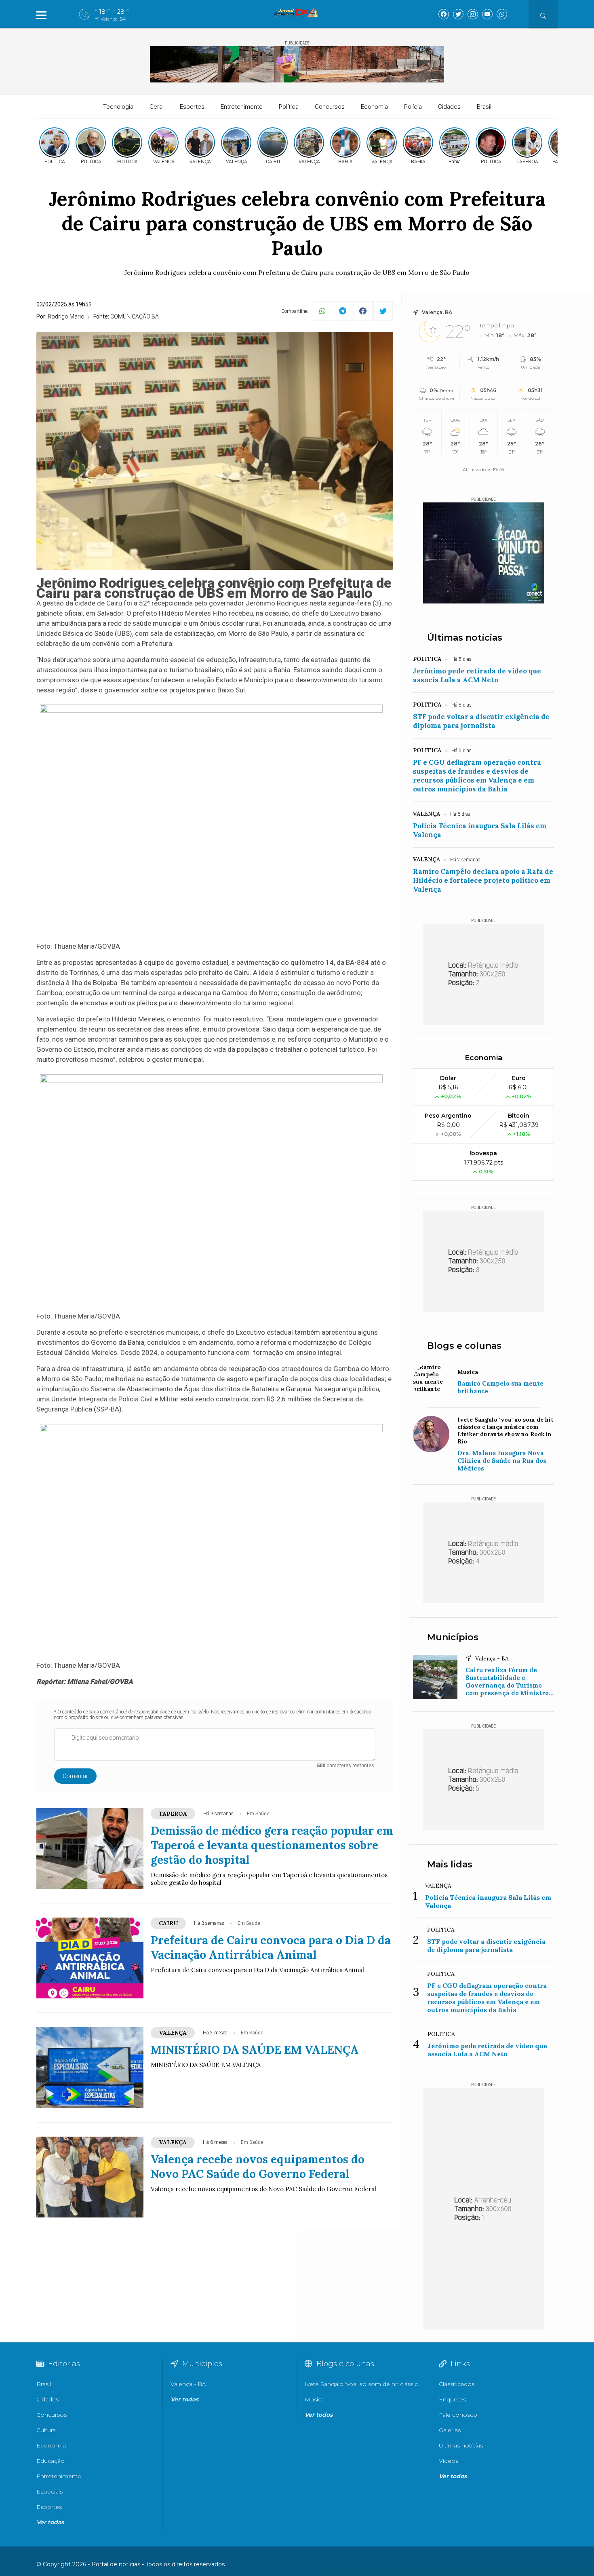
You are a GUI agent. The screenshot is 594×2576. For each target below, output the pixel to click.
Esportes (192, 107)
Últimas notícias (465, 638)
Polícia (413, 107)
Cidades (449, 107)
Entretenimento (242, 107)
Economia (374, 107)
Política (289, 107)
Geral (157, 107)
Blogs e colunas (464, 1346)
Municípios (453, 1637)
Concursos (330, 107)
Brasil (484, 107)
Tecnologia (118, 107)
